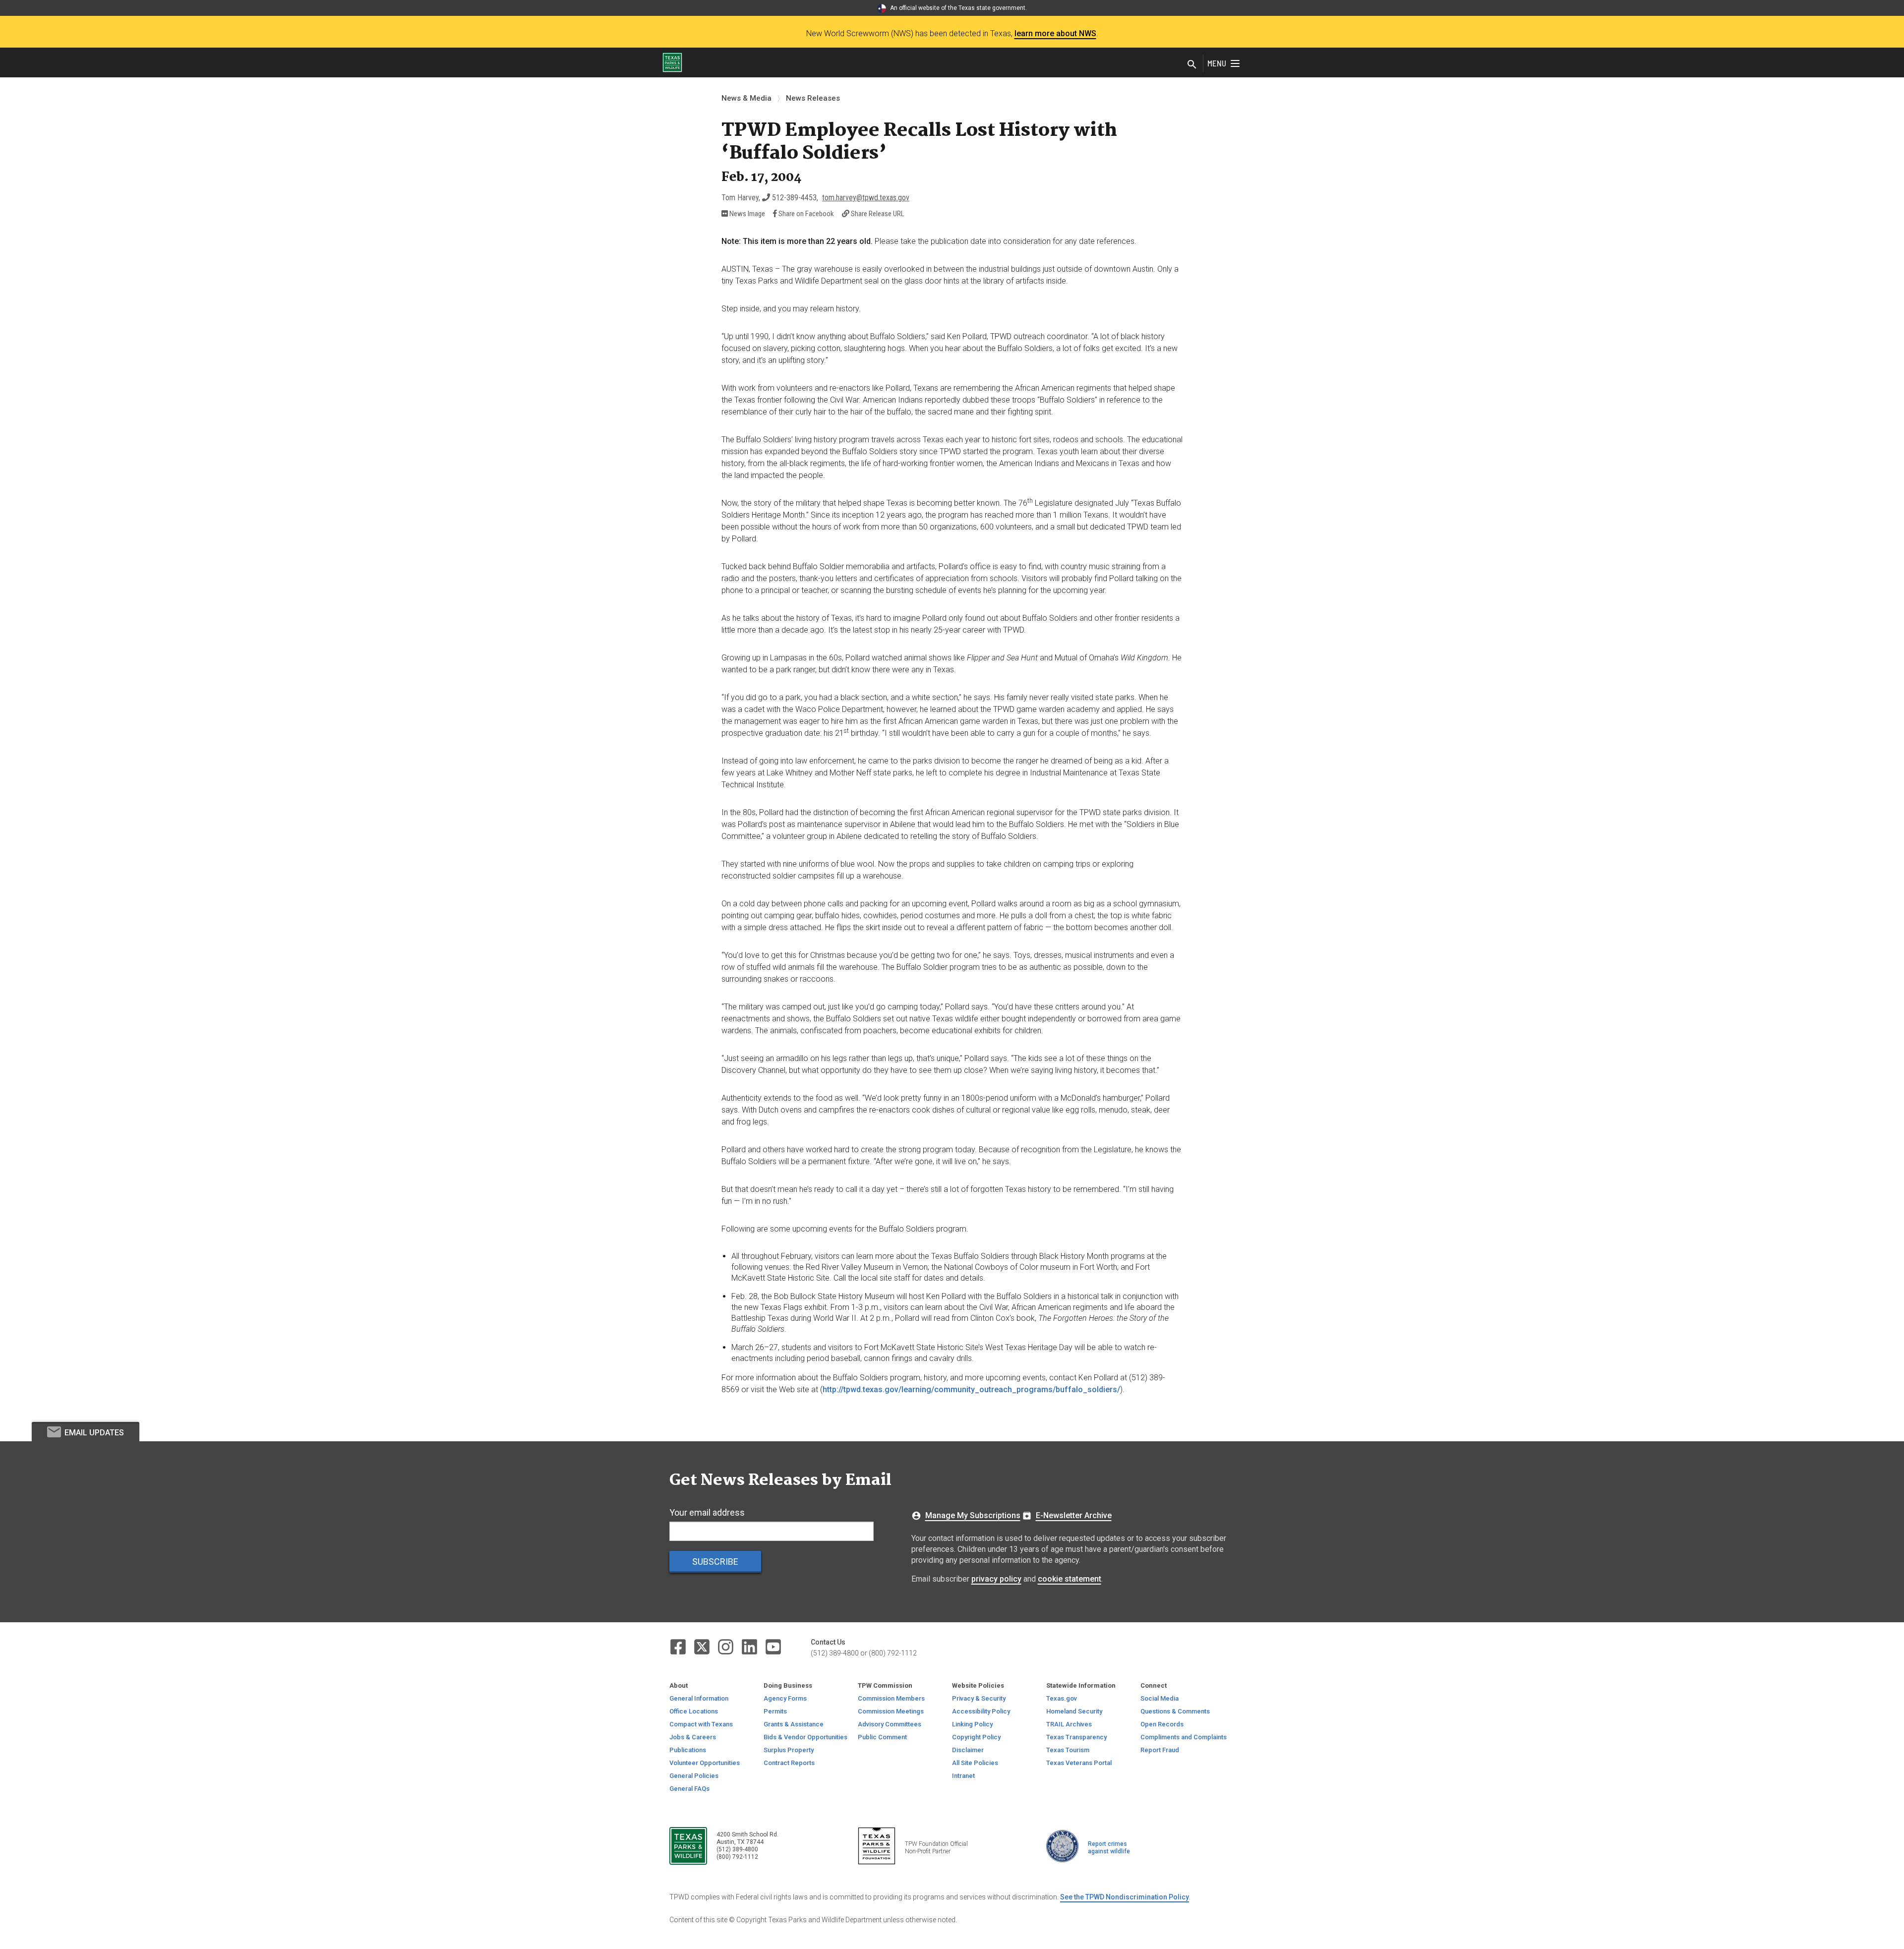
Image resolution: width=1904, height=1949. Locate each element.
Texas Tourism (1068, 1750)
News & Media (746, 98)
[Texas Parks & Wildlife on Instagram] (726, 1646)
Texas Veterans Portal (1079, 1763)
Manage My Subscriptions (973, 1515)
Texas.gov (1062, 1698)
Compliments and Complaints (1184, 1737)
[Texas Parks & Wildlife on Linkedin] (750, 1646)
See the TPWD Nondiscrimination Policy (1125, 1897)
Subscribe (715, 1562)
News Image (746, 214)
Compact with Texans (701, 1724)
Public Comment (882, 1737)
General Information (699, 1698)
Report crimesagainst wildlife (1109, 1848)
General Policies (694, 1776)
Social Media (1160, 1698)
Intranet (963, 1776)
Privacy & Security (979, 1698)
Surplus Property (789, 1750)
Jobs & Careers (693, 1737)
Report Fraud (1160, 1750)
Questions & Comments (1175, 1711)
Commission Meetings (891, 1711)
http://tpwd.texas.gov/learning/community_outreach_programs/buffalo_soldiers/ (971, 1389)
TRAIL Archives (1069, 1724)
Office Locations (694, 1711)
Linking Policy (972, 1724)
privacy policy (996, 1579)
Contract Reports (789, 1763)
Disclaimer (968, 1750)
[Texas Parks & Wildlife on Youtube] (773, 1646)
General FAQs (689, 1789)
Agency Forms (785, 1698)
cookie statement (1070, 1579)
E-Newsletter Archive (1074, 1515)
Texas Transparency (1076, 1737)
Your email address (707, 1512)
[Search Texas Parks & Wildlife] (1192, 65)
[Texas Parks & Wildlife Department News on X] (703, 1646)
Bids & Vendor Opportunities (805, 1737)
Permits (775, 1711)
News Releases (813, 98)
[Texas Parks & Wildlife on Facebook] (679, 1646)
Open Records (1162, 1724)
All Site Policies (975, 1763)
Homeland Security (1074, 1711)
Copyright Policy (976, 1737)
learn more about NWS (1055, 33)
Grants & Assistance (794, 1724)
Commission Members (891, 1698)
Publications (688, 1750)
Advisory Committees (890, 1724)
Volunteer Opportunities (705, 1763)
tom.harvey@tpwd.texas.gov (866, 198)
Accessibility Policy (981, 1711)
